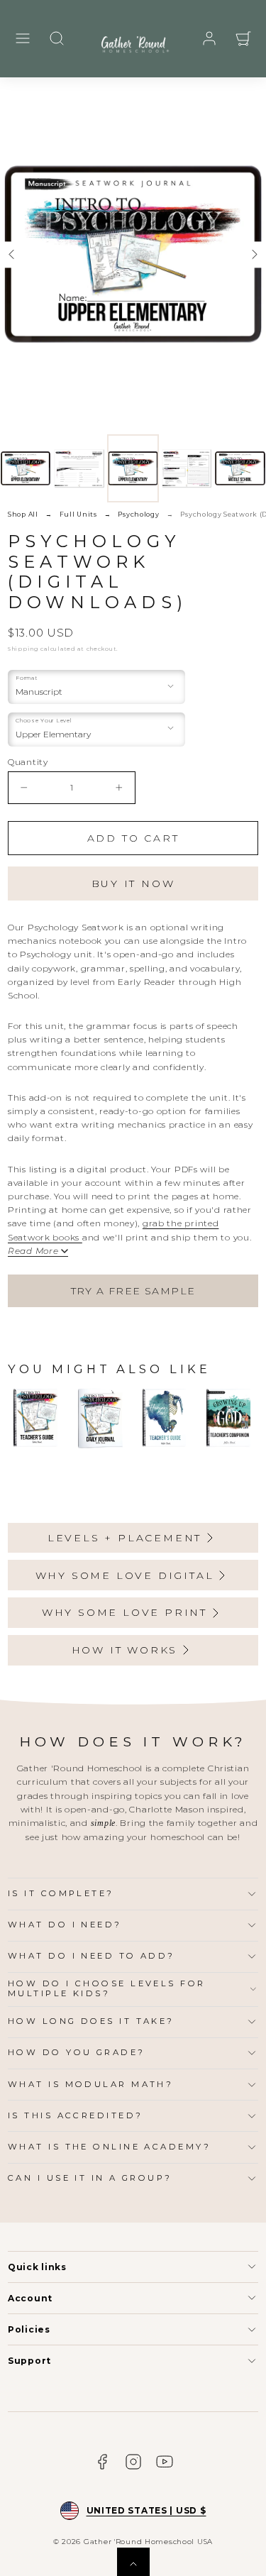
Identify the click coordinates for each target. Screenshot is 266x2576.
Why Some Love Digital (125, 1575)
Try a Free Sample (133, 1291)
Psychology (138, 514)
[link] (209, 38)
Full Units (78, 514)
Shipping (23, 649)
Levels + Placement (124, 1538)
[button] (23, 38)
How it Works (125, 1650)
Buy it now (133, 884)
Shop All (23, 514)
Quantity (28, 762)
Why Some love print (124, 1612)
